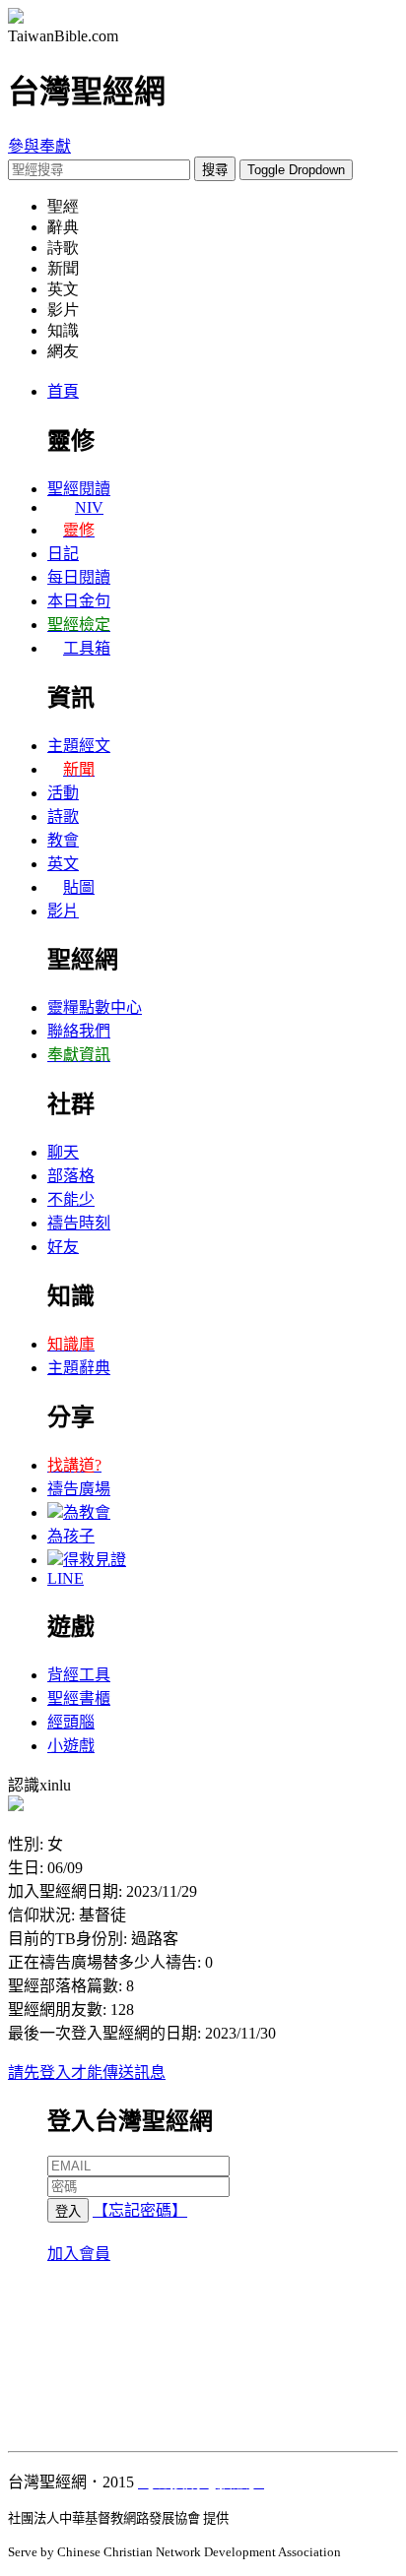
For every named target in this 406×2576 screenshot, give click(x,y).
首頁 (63, 391)
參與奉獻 (39, 146)
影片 (63, 911)
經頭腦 (71, 1722)
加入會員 (79, 2254)
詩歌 (63, 817)
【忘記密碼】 (140, 2210)
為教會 (87, 1512)
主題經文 (79, 746)
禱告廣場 (79, 1489)
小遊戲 (71, 1746)
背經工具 (79, 1675)
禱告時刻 (79, 1223)
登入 (68, 2211)
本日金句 (79, 601)
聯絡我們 (79, 1031)
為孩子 (71, 1536)
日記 (63, 554)
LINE (66, 1578)
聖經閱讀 (79, 489)
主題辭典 (79, 1368)
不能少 (71, 1199)
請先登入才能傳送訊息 (87, 2073)
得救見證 (95, 1560)
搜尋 (215, 170)
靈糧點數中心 (95, 1007)
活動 (63, 793)
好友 (63, 1247)
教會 (63, 840)
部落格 (71, 1176)
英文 (63, 864)
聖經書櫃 (79, 1698)
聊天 (63, 1152)
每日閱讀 (79, 577)
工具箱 (87, 648)
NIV (89, 507)
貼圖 (79, 887)
